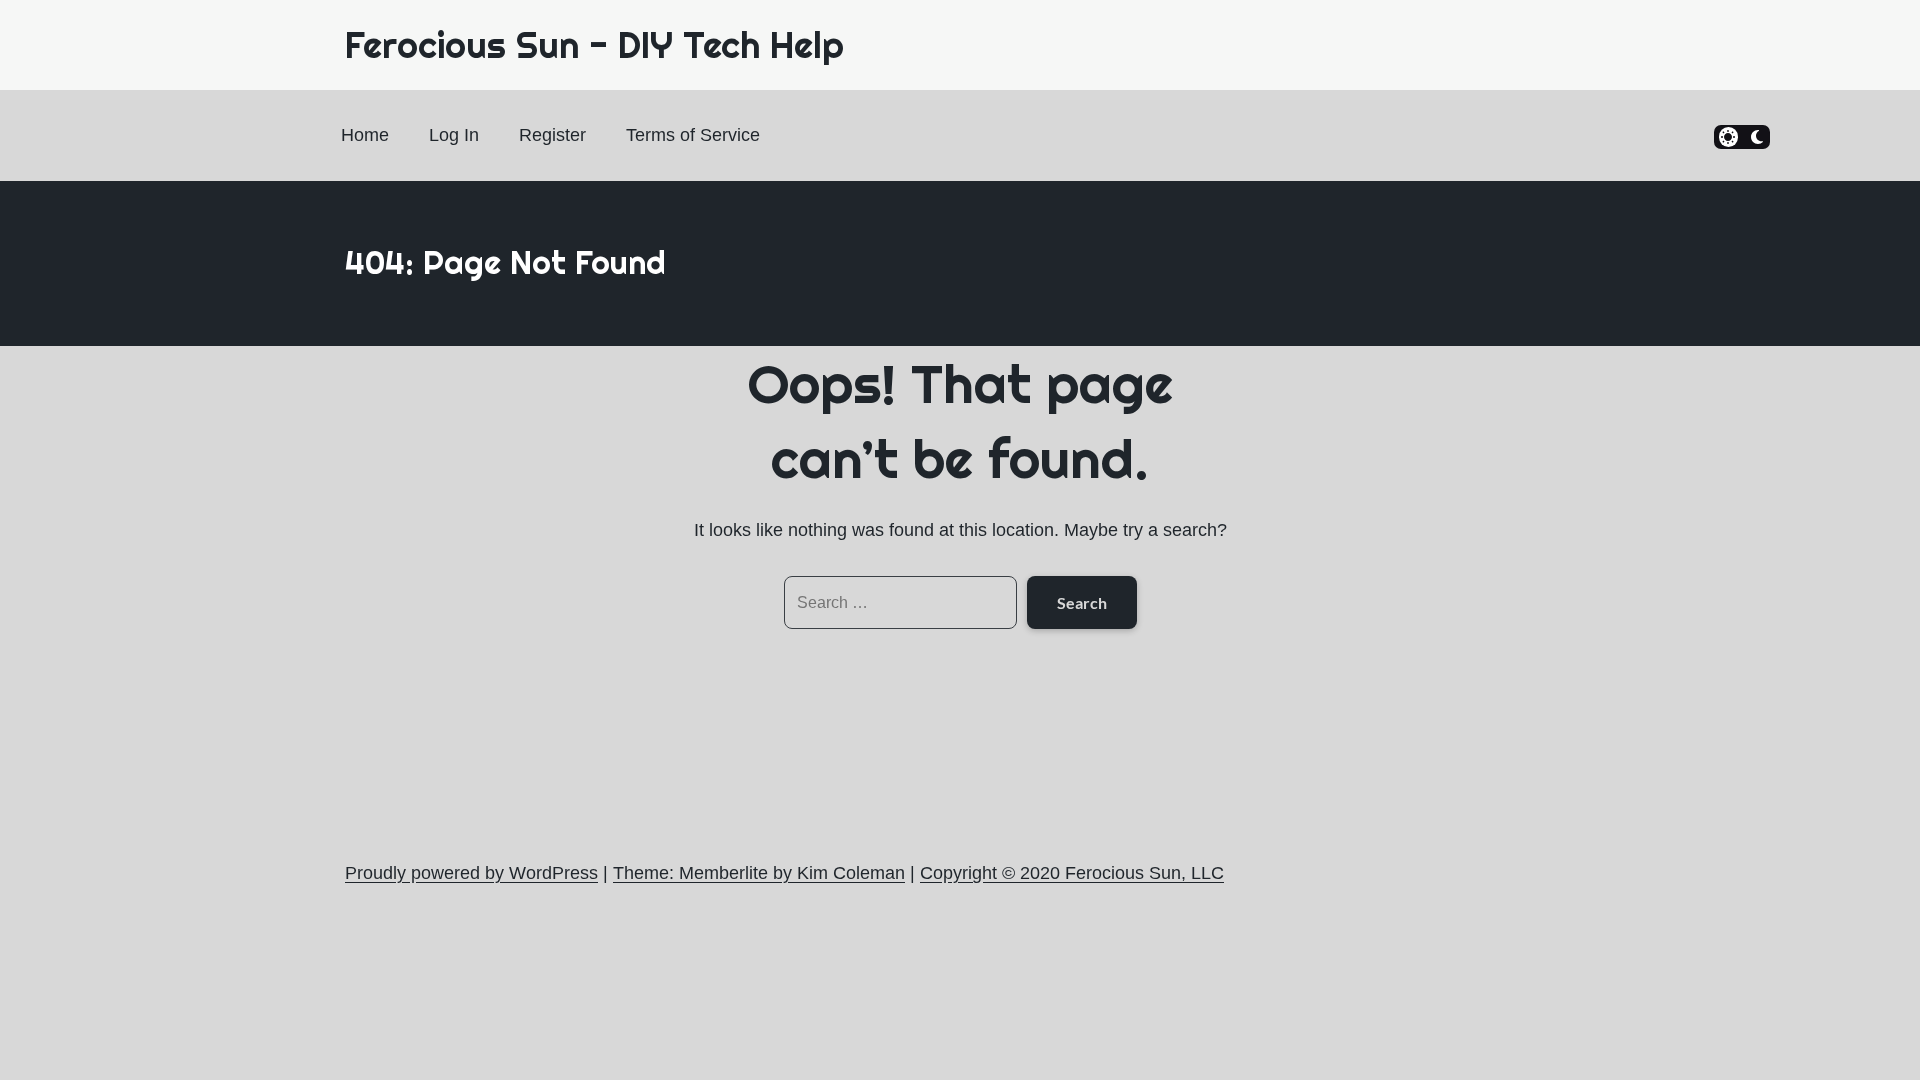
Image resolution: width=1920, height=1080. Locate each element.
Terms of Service (693, 135)
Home (365, 135)
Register (552, 135)
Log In (454, 135)
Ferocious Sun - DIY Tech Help (594, 45)
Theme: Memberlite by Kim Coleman (759, 873)
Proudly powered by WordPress (471, 873)
